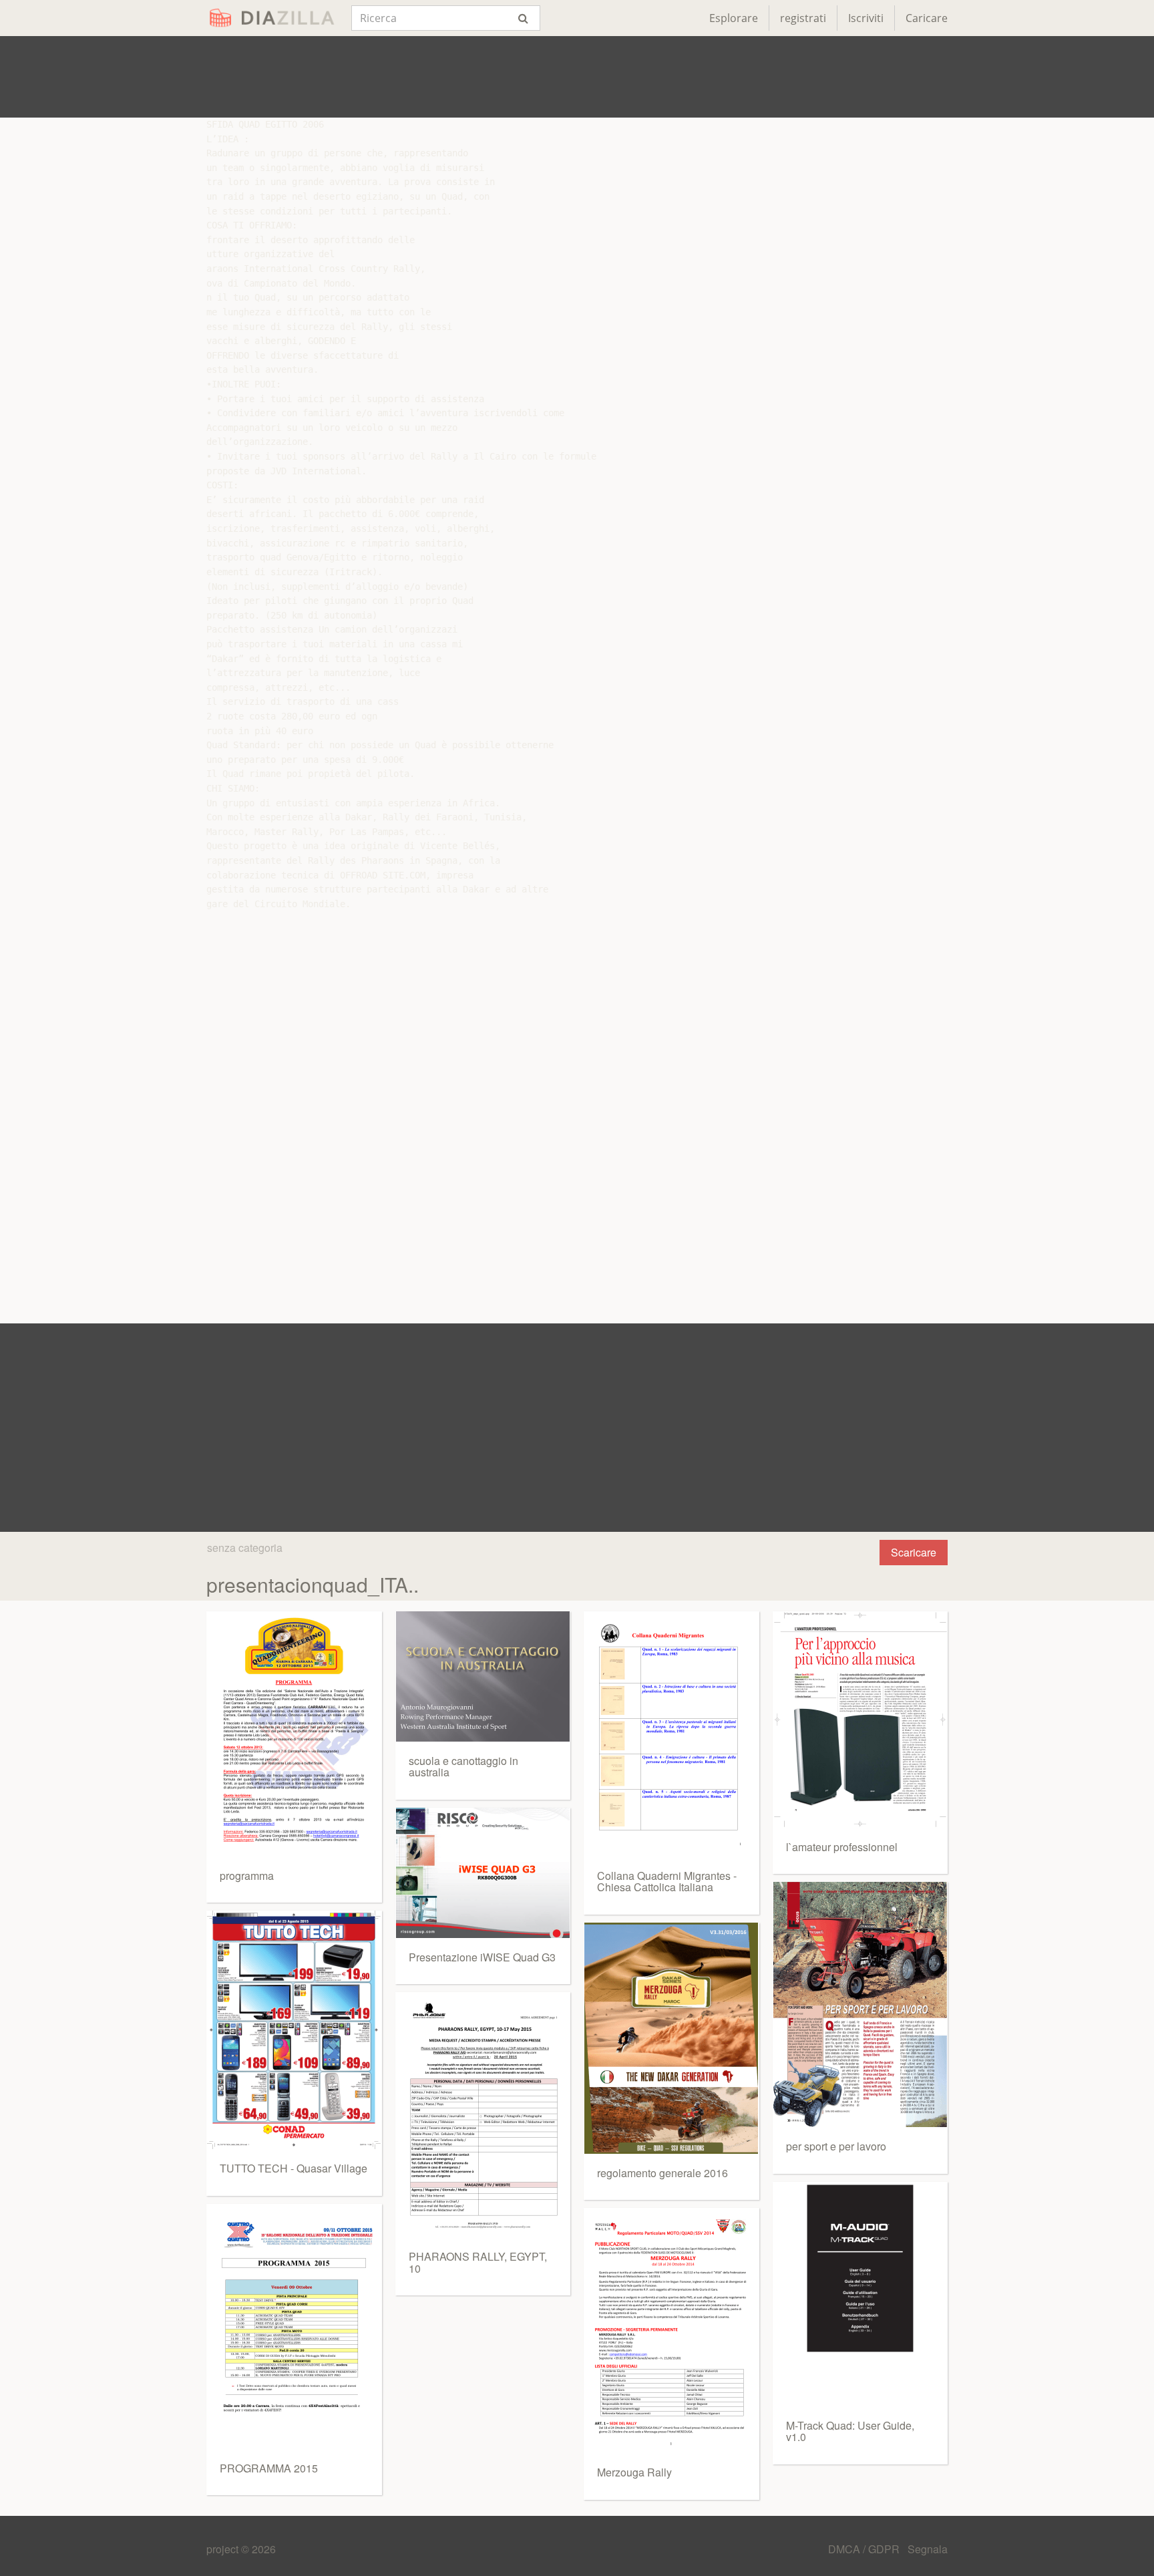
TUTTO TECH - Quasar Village (294, 2168)
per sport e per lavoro (836, 2146)
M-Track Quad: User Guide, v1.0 (850, 2431)
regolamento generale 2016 (662, 2173)
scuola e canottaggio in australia (463, 1767)
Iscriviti (866, 18)
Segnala (928, 2549)
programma (247, 1876)
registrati (803, 18)
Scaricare (914, 1552)
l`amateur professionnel (842, 1847)
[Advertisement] (577, 77)
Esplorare (734, 18)
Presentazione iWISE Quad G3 (482, 1957)
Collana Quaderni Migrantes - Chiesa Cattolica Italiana (667, 1882)
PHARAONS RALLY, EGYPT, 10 (478, 2262)
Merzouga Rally (634, 2472)
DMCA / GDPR (865, 2549)
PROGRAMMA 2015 (269, 2468)
